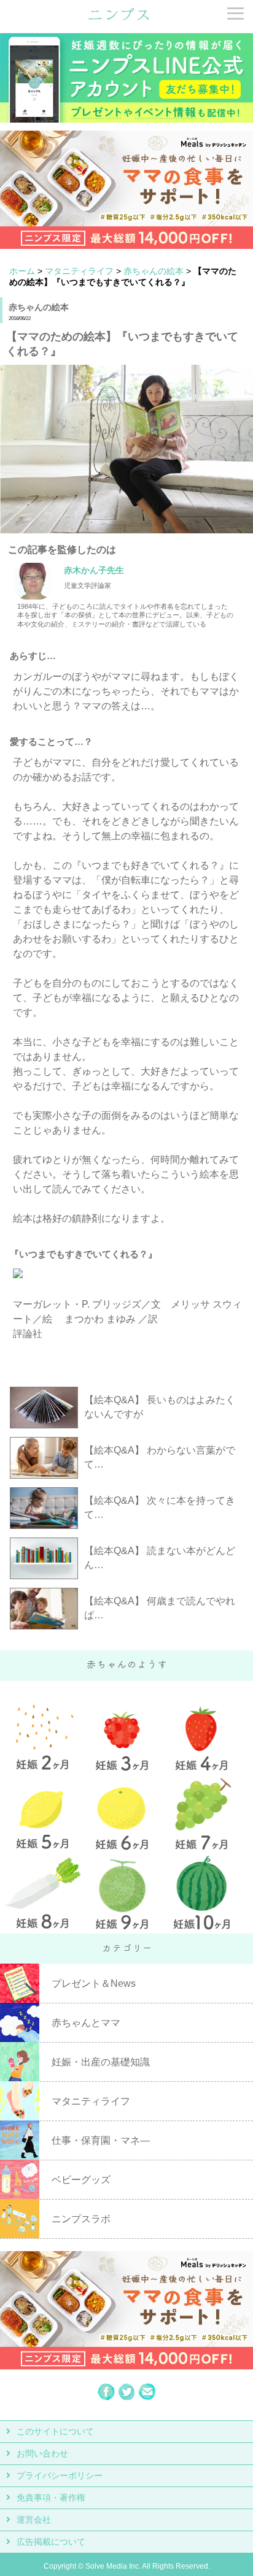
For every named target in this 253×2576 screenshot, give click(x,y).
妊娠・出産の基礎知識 (101, 2062)
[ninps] (119, 19)
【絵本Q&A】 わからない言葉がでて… (160, 1457)
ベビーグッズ (81, 2180)
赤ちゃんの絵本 (154, 271)
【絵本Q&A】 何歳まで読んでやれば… (160, 1608)
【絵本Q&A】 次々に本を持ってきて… (160, 1507)
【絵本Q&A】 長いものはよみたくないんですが (160, 1407)
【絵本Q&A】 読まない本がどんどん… (160, 1558)
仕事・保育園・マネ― (101, 2140)
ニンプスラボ (81, 2219)
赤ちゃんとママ (86, 2023)
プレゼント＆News (94, 1983)
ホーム (22, 271)
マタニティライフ (79, 271)
